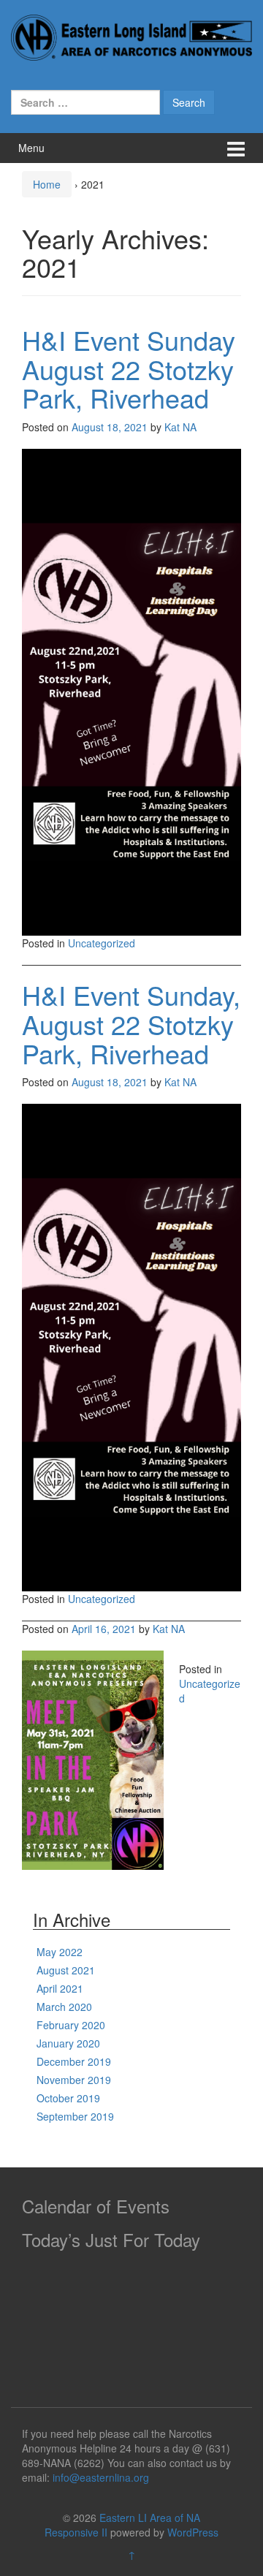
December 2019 (74, 2061)
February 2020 (71, 2025)
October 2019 (68, 2098)
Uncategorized (102, 943)
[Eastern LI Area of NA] (131, 36)
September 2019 (75, 2116)
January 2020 (68, 2043)
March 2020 (64, 2007)
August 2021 (66, 1970)
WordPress (193, 2532)
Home (47, 184)
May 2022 (60, 1952)
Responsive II (76, 2532)
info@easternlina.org (101, 2477)
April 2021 (60, 1988)
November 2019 (74, 2080)
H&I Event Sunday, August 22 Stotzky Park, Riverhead (131, 1023)
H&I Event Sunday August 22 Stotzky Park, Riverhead (129, 368)
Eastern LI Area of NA (150, 2518)
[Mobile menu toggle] (236, 148)
